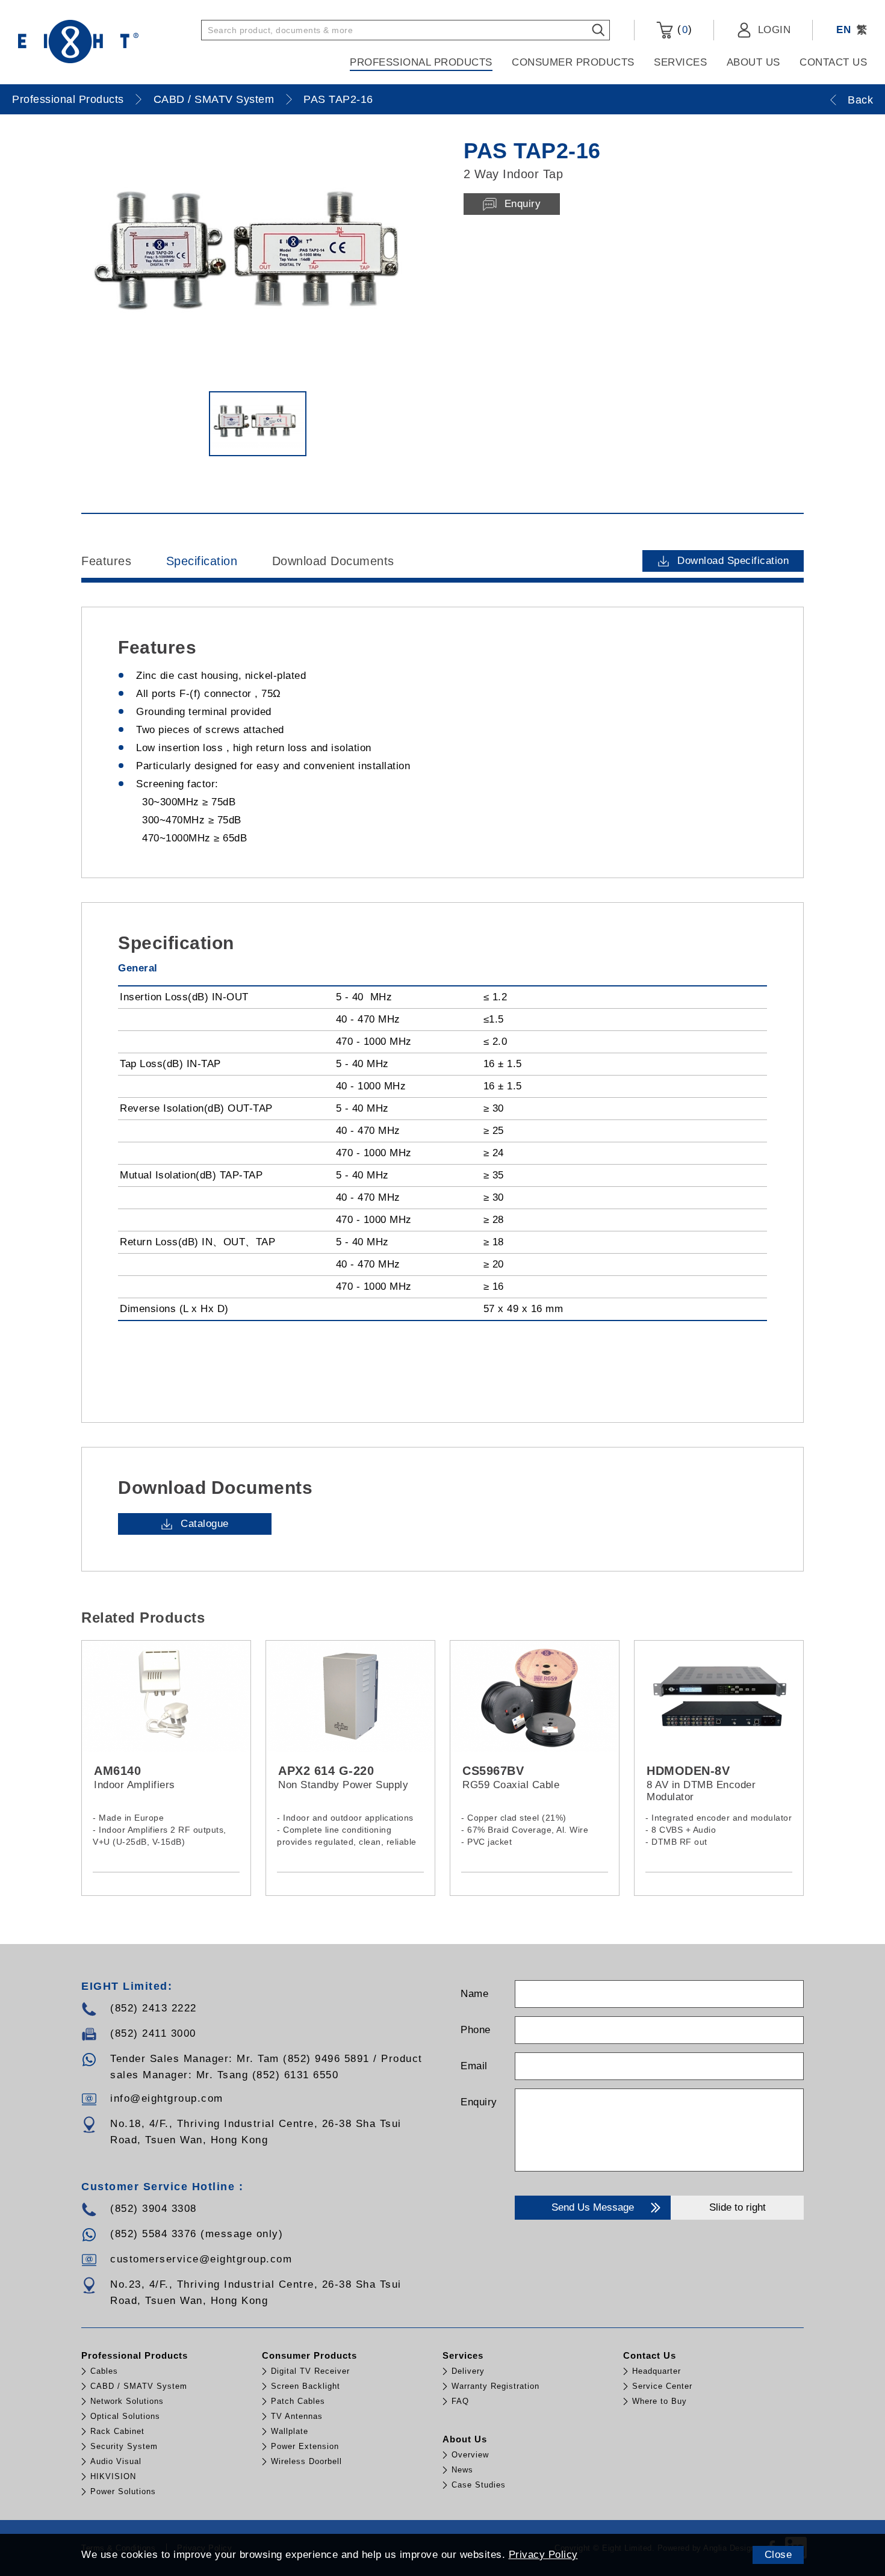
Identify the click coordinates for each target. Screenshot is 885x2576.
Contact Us (833, 62)
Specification (202, 561)
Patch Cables (298, 2401)
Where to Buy (660, 2401)
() (683, 29)
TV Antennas (297, 2416)
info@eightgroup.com (167, 2098)
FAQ (460, 2401)
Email (474, 2066)
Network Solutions (127, 2401)
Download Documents (333, 561)
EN (843, 30)
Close (778, 2555)
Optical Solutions (125, 2416)
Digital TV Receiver (310, 2371)
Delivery (468, 2371)
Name (474, 1994)
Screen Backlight (306, 2386)
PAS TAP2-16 (338, 99)
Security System (124, 2446)
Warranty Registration (495, 2386)
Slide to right (737, 2207)
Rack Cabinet (117, 2431)
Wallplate (290, 2431)
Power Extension (305, 2446)
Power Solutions (123, 2491)
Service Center (662, 2386)
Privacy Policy (543, 2555)
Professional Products (421, 62)
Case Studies (479, 2485)
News (462, 2470)
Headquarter (657, 2371)
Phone (476, 2030)
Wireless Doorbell (306, 2461)
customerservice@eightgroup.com (201, 2259)
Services (680, 62)
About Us (753, 62)
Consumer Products (573, 62)
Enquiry (479, 2102)
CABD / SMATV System (214, 99)
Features (106, 561)
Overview (470, 2455)
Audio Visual (116, 2461)
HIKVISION (113, 2476)
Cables (104, 2371)
